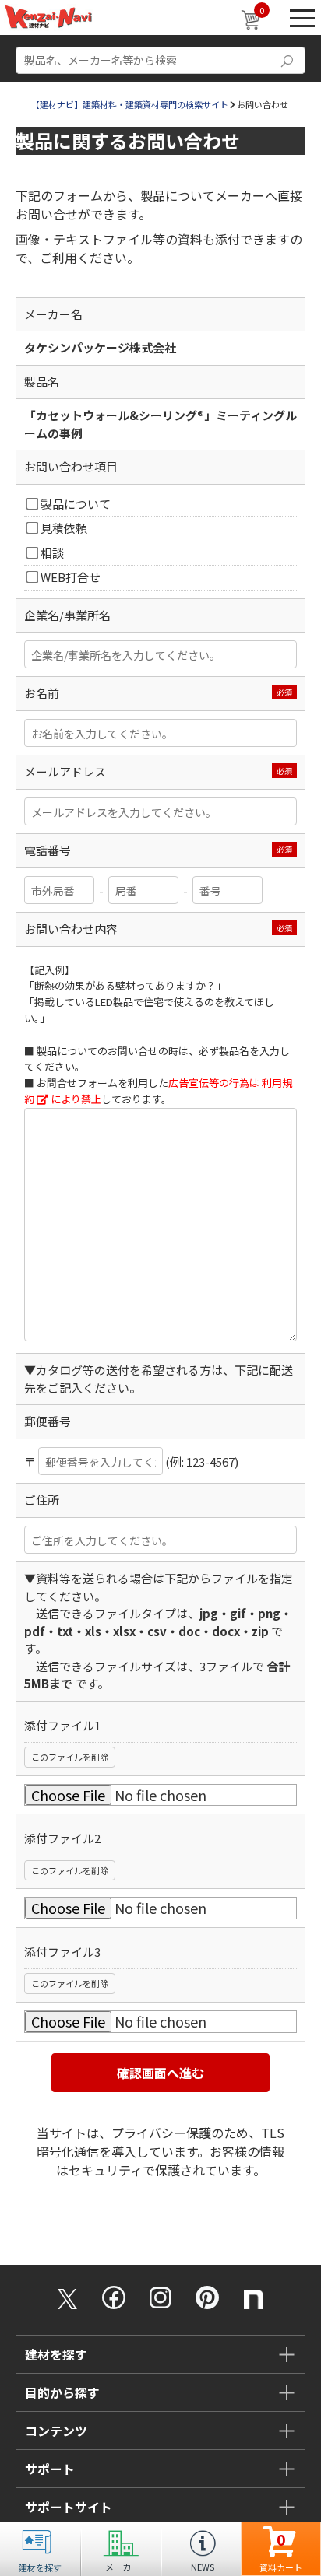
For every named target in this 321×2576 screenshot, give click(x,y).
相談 (52, 553)
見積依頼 (64, 528)
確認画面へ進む (160, 2073)
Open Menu (302, 18)
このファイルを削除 (70, 1757)
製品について (76, 504)
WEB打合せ (71, 577)
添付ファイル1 (62, 1725)
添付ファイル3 (62, 1952)
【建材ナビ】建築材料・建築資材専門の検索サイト (130, 104)
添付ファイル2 (62, 1838)
